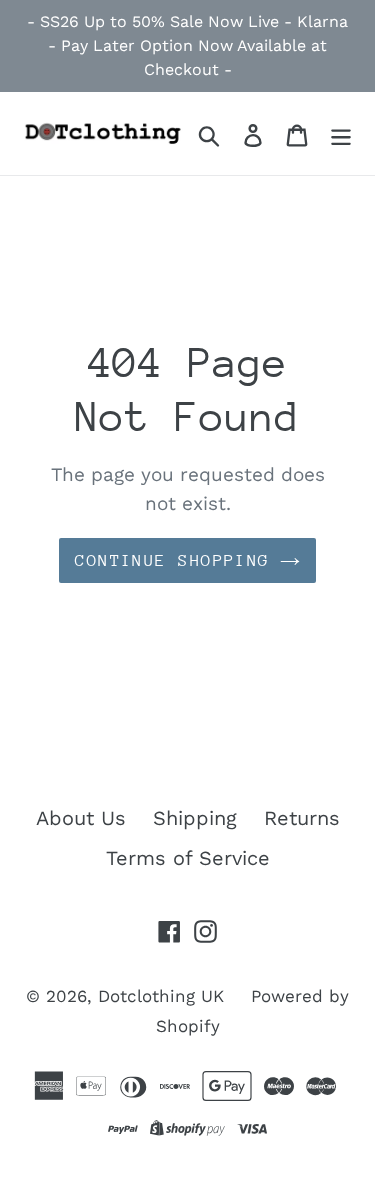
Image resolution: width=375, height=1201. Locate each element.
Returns (302, 818)
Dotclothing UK (161, 996)
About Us (81, 818)
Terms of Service (188, 858)
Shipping (195, 818)
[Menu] (341, 133)
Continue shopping (172, 560)
